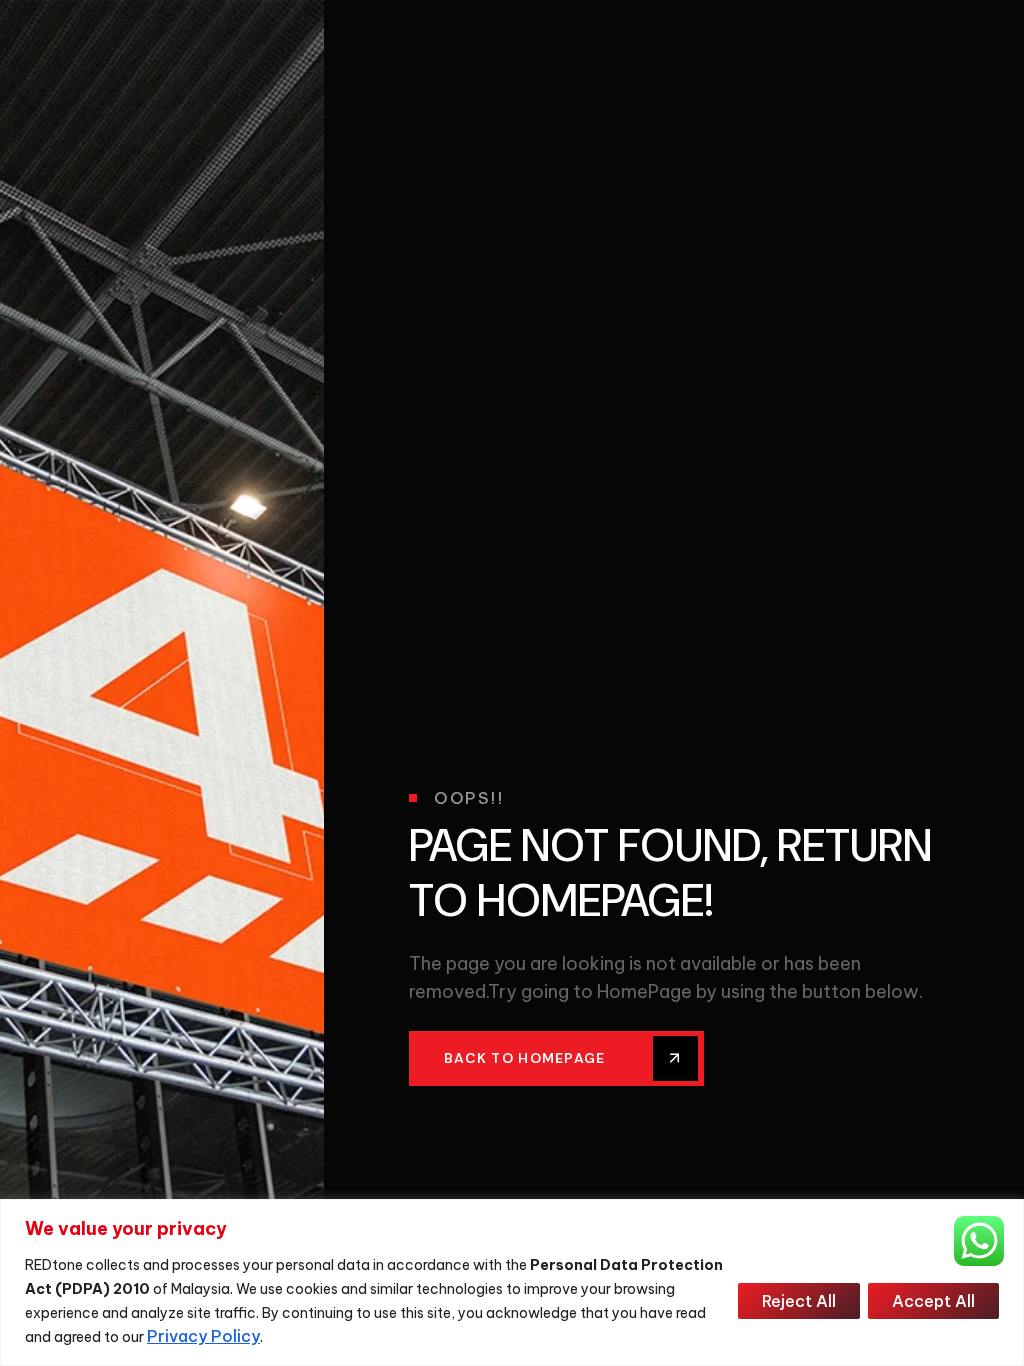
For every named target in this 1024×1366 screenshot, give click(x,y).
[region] (512, 1282)
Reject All (799, 1301)
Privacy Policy (203, 1336)
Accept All (933, 1301)
